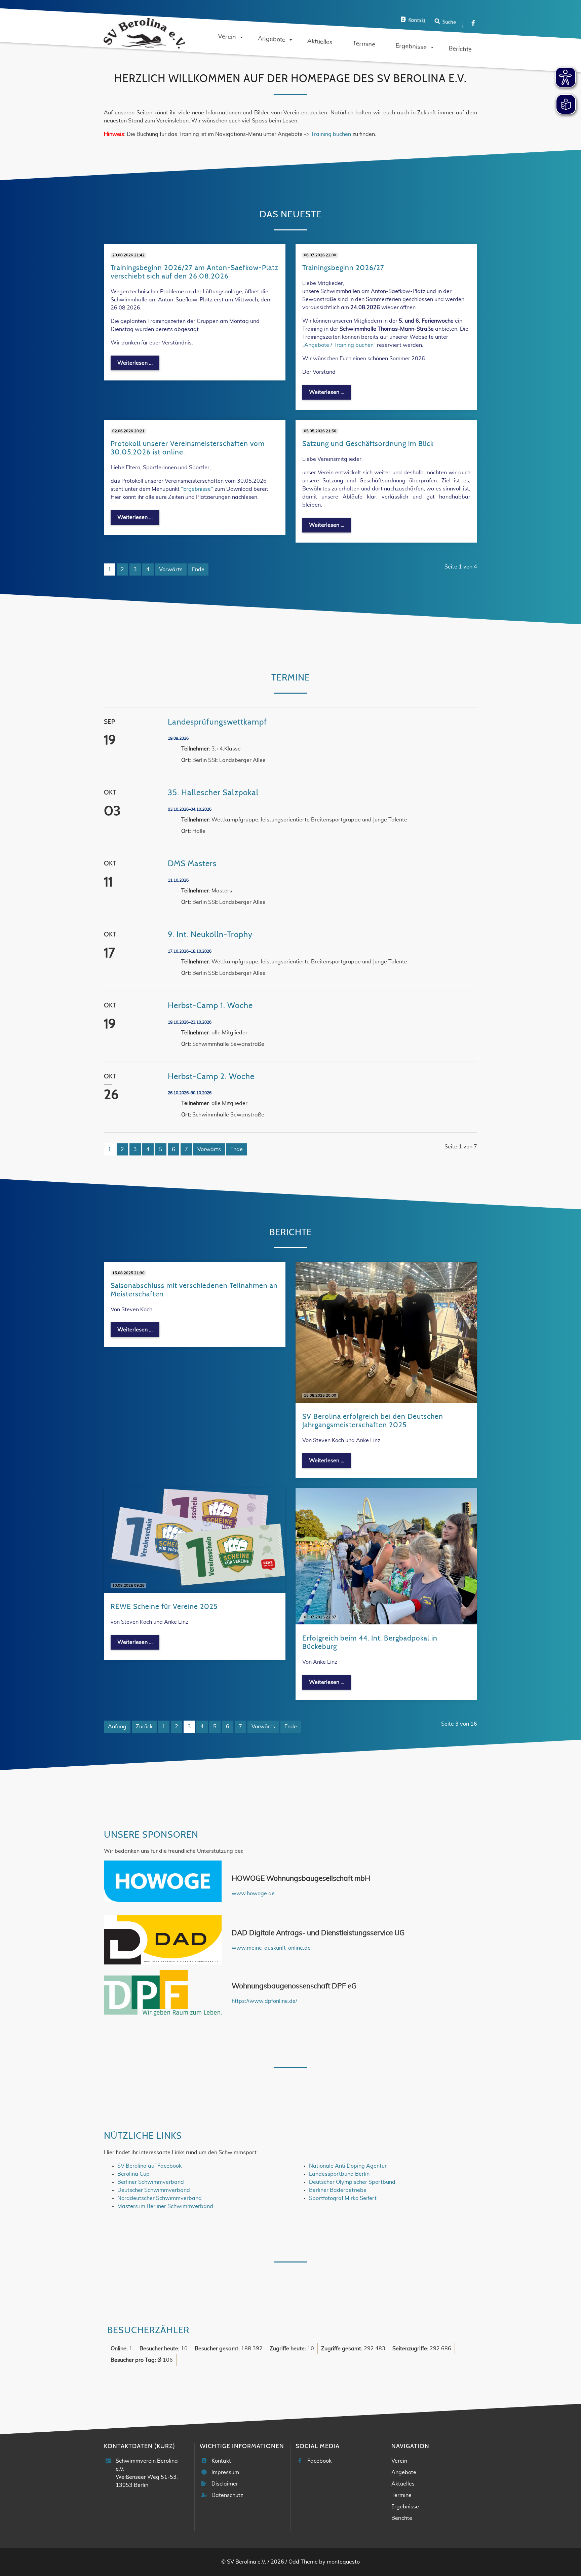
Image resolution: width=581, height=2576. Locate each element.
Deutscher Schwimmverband (154, 2190)
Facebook (319, 2461)
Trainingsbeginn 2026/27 (343, 268)
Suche (449, 22)
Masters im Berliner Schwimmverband (165, 2206)
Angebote (404, 2472)
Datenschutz (227, 2495)
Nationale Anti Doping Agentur (348, 2166)
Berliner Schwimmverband (151, 2182)
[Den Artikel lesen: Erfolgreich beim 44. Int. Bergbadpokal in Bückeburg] (386, 1556)
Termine (401, 2495)
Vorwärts (171, 569)
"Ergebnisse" (197, 489)
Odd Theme (303, 2562)
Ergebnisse (405, 2507)
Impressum (225, 2472)
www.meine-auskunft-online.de (271, 1948)
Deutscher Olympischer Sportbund (352, 2182)
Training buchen (331, 134)
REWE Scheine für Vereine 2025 (164, 1607)
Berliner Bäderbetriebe (338, 2190)
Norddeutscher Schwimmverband (160, 2198)
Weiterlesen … (138, 363)
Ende (198, 569)
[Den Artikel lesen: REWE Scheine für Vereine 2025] (195, 1540)
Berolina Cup (133, 2174)
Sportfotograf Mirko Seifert (343, 2198)
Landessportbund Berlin (339, 2174)
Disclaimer (225, 2484)
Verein (399, 2461)
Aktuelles (403, 2484)
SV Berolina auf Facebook (149, 2166)
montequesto (343, 2562)
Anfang (117, 1727)
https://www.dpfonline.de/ (264, 2001)
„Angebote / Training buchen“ (339, 345)
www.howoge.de (253, 1893)
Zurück (144, 1727)
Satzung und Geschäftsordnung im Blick (368, 444)
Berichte (402, 2518)
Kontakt (417, 20)
